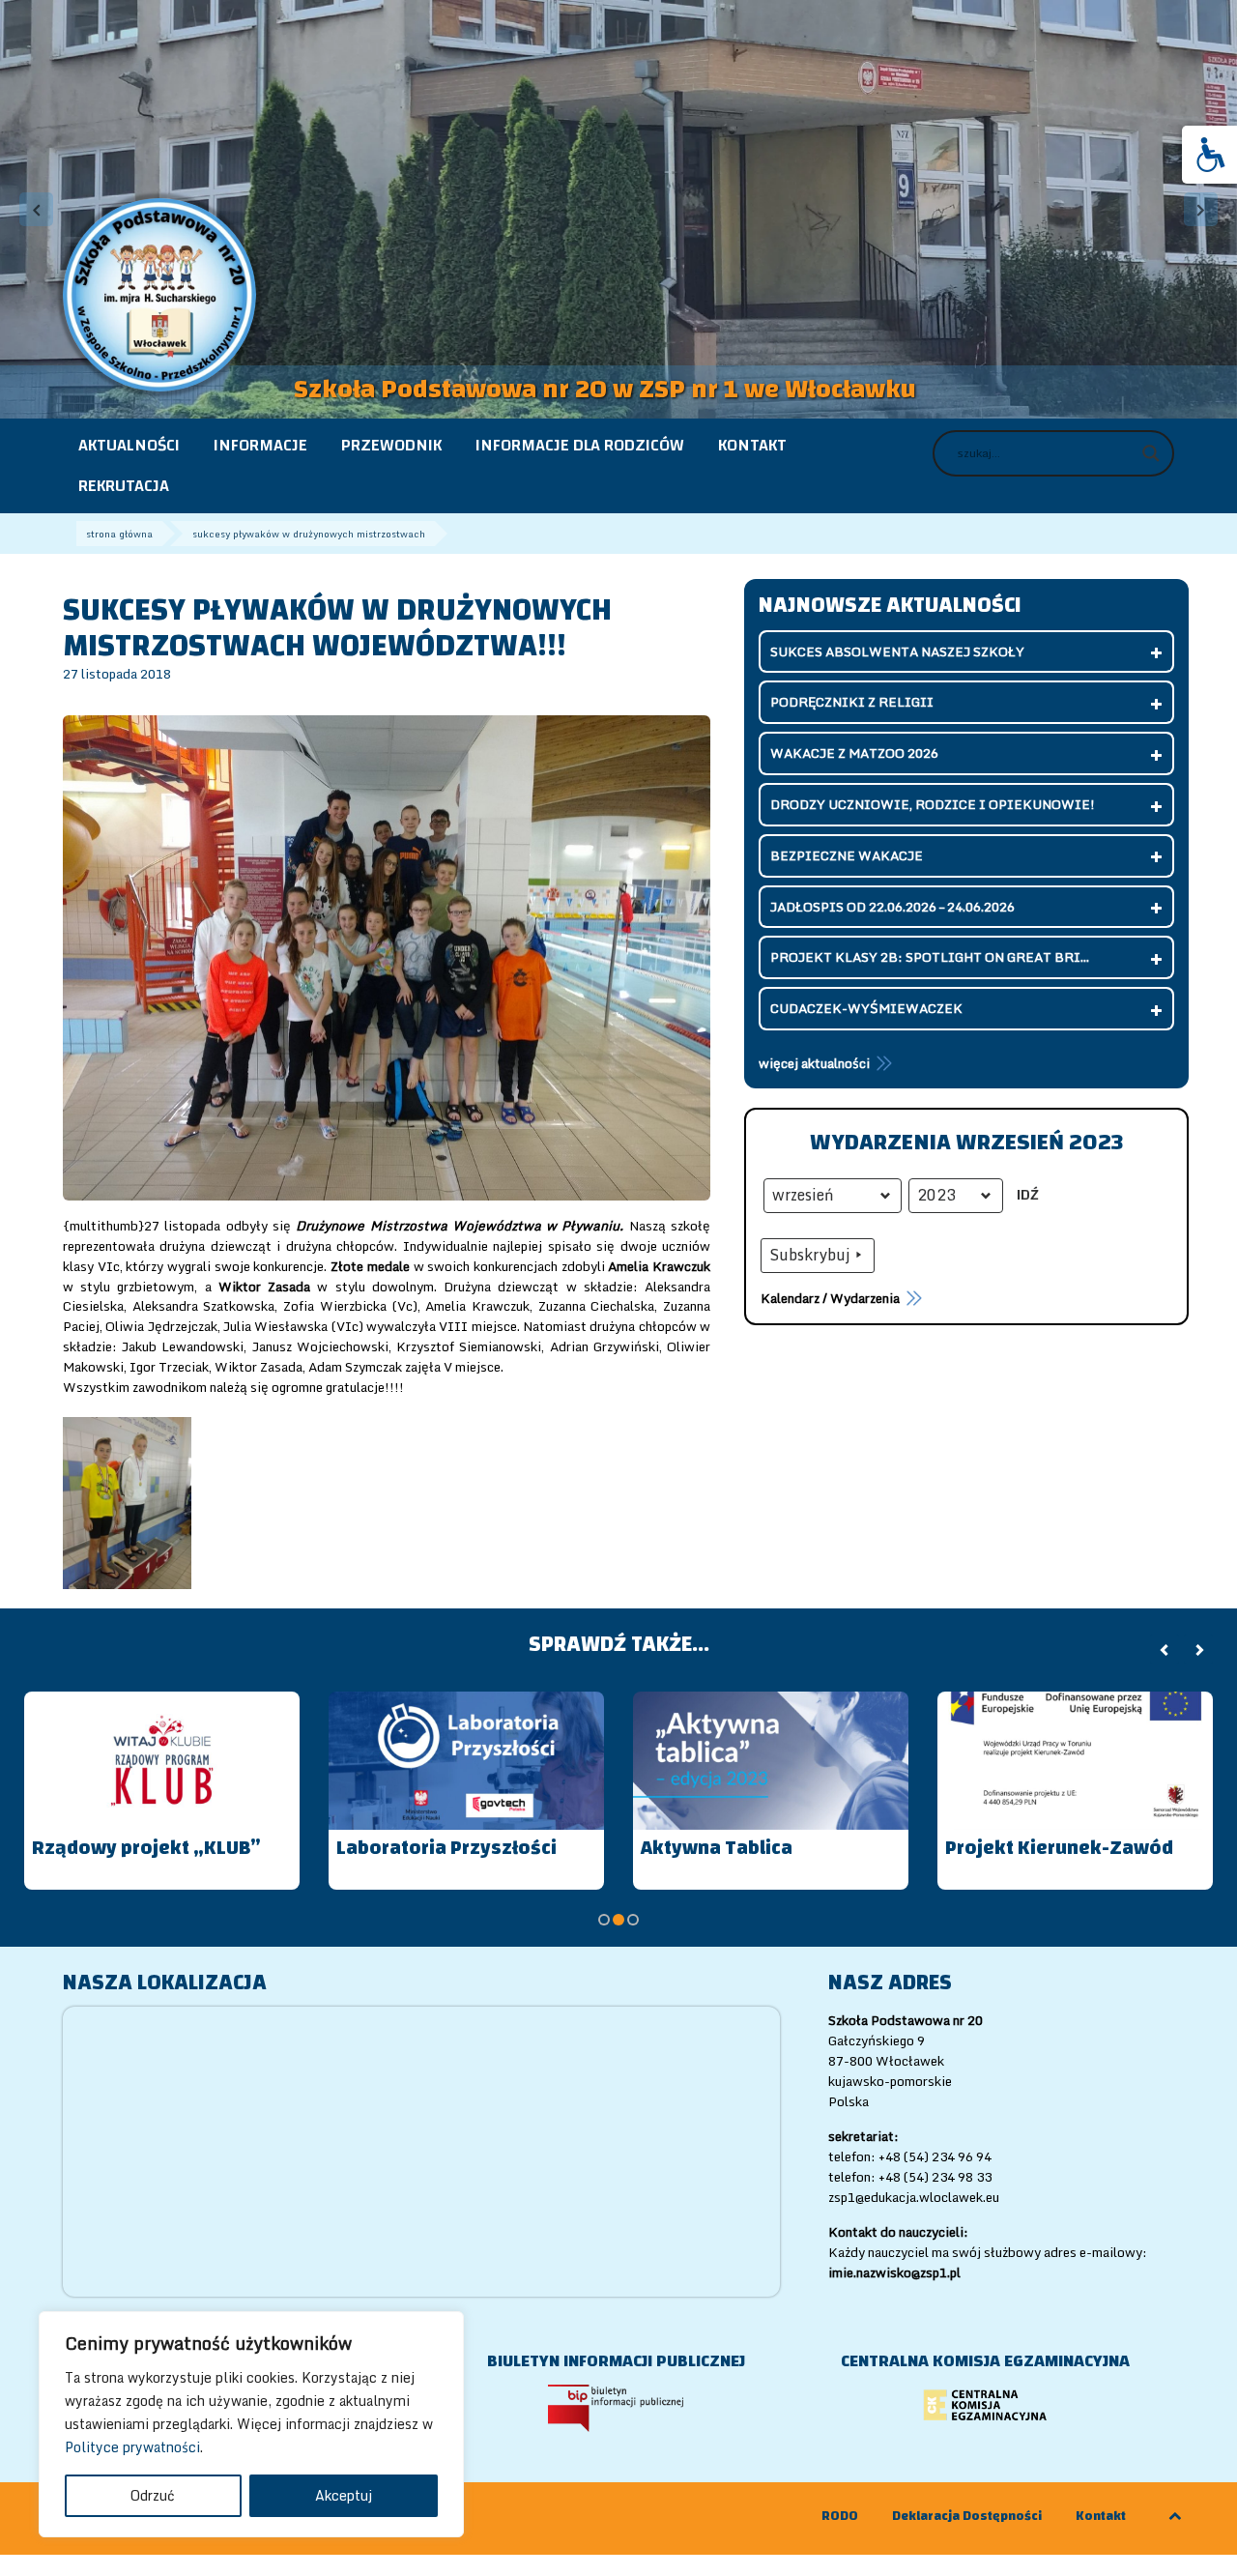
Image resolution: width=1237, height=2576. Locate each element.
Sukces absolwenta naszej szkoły (897, 651)
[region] (251, 2424)
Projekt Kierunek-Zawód (1059, 1848)
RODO (840, 2517)
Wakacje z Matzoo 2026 (854, 753)
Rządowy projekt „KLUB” (146, 1848)
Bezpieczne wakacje (847, 855)
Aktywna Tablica (717, 1848)
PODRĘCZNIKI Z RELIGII (852, 702)
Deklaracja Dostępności (967, 2517)
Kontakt (1101, 2517)
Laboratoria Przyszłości (446, 1848)
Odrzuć (153, 2495)
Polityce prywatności (132, 2447)
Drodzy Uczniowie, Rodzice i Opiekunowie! (933, 804)
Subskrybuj (810, 1255)
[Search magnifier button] (1151, 453)
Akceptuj (344, 2495)
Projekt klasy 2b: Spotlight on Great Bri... (930, 957)
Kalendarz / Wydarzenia (830, 1298)
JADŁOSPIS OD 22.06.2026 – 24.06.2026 (892, 907)
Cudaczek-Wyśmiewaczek (866, 1008)
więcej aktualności (814, 1063)
